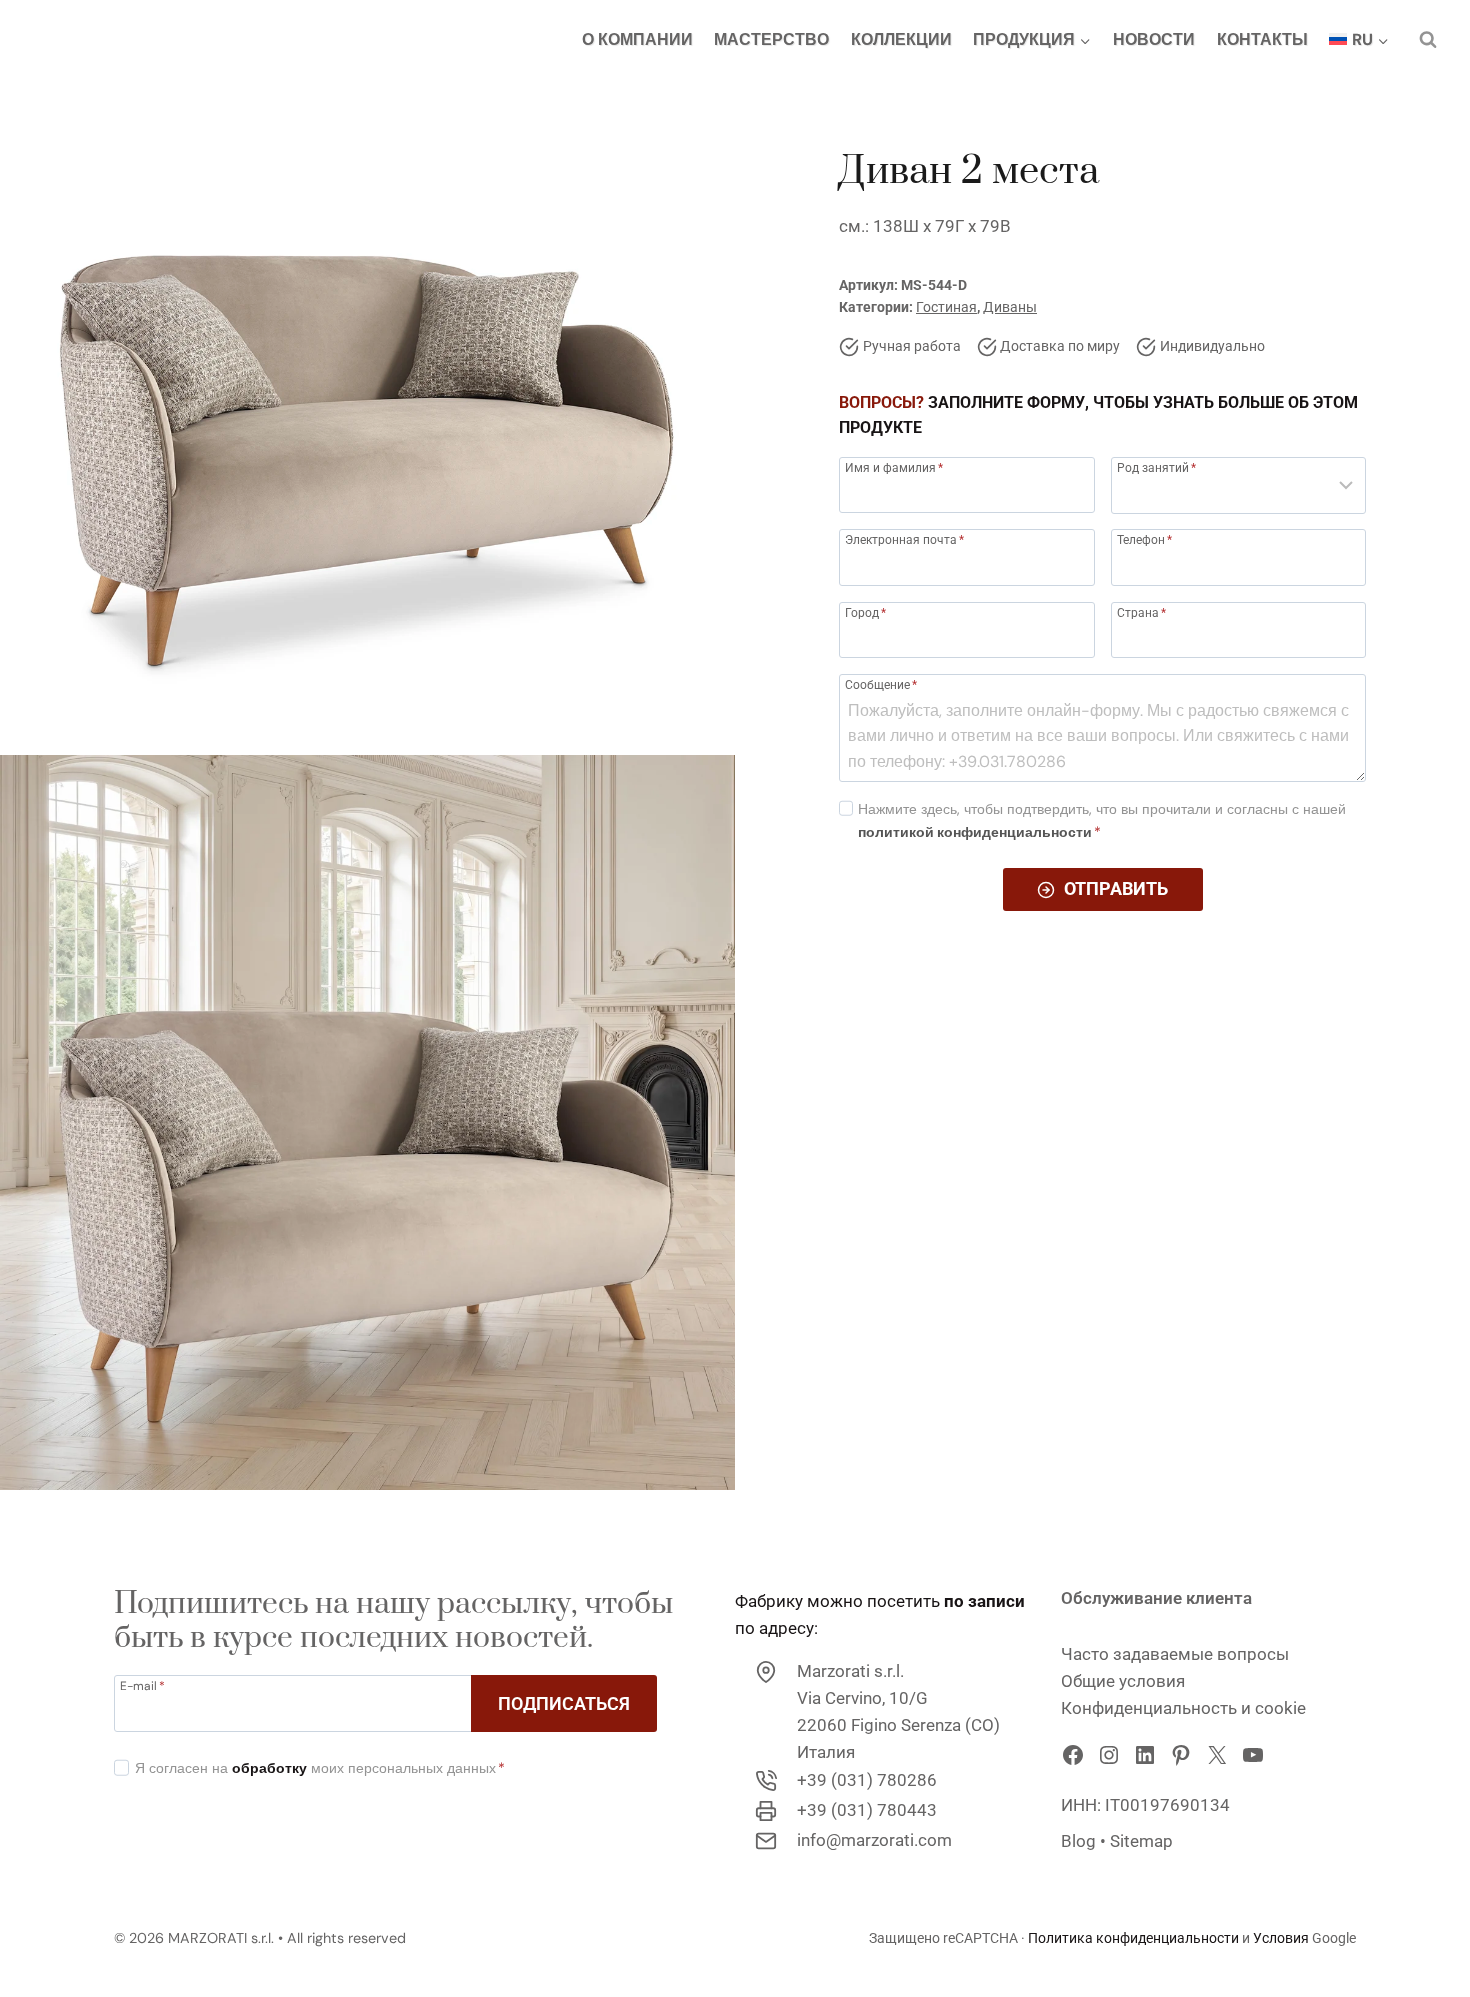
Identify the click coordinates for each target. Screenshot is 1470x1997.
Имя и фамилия (894, 467)
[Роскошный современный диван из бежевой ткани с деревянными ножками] (367, 367)
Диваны (1010, 308)
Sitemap (1141, 1841)
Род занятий (1156, 467)
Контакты (1262, 39)
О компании (637, 39)
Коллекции (901, 39)
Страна (1141, 612)
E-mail (142, 1685)
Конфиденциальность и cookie (1183, 1708)
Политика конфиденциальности (1133, 1938)
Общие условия (1123, 1681)
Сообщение (881, 684)
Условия (1282, 1938)
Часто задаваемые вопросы (1175, 1654)
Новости (1154, 39)
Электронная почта (904, 540)
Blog (1078, 1841)
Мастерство (771, 39)
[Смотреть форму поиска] (1428, 40)
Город (865, 612)
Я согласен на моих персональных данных (320, 1768)
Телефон (1144, 540)
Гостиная (946, 308)
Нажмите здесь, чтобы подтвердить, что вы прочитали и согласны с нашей (1102, 820)
